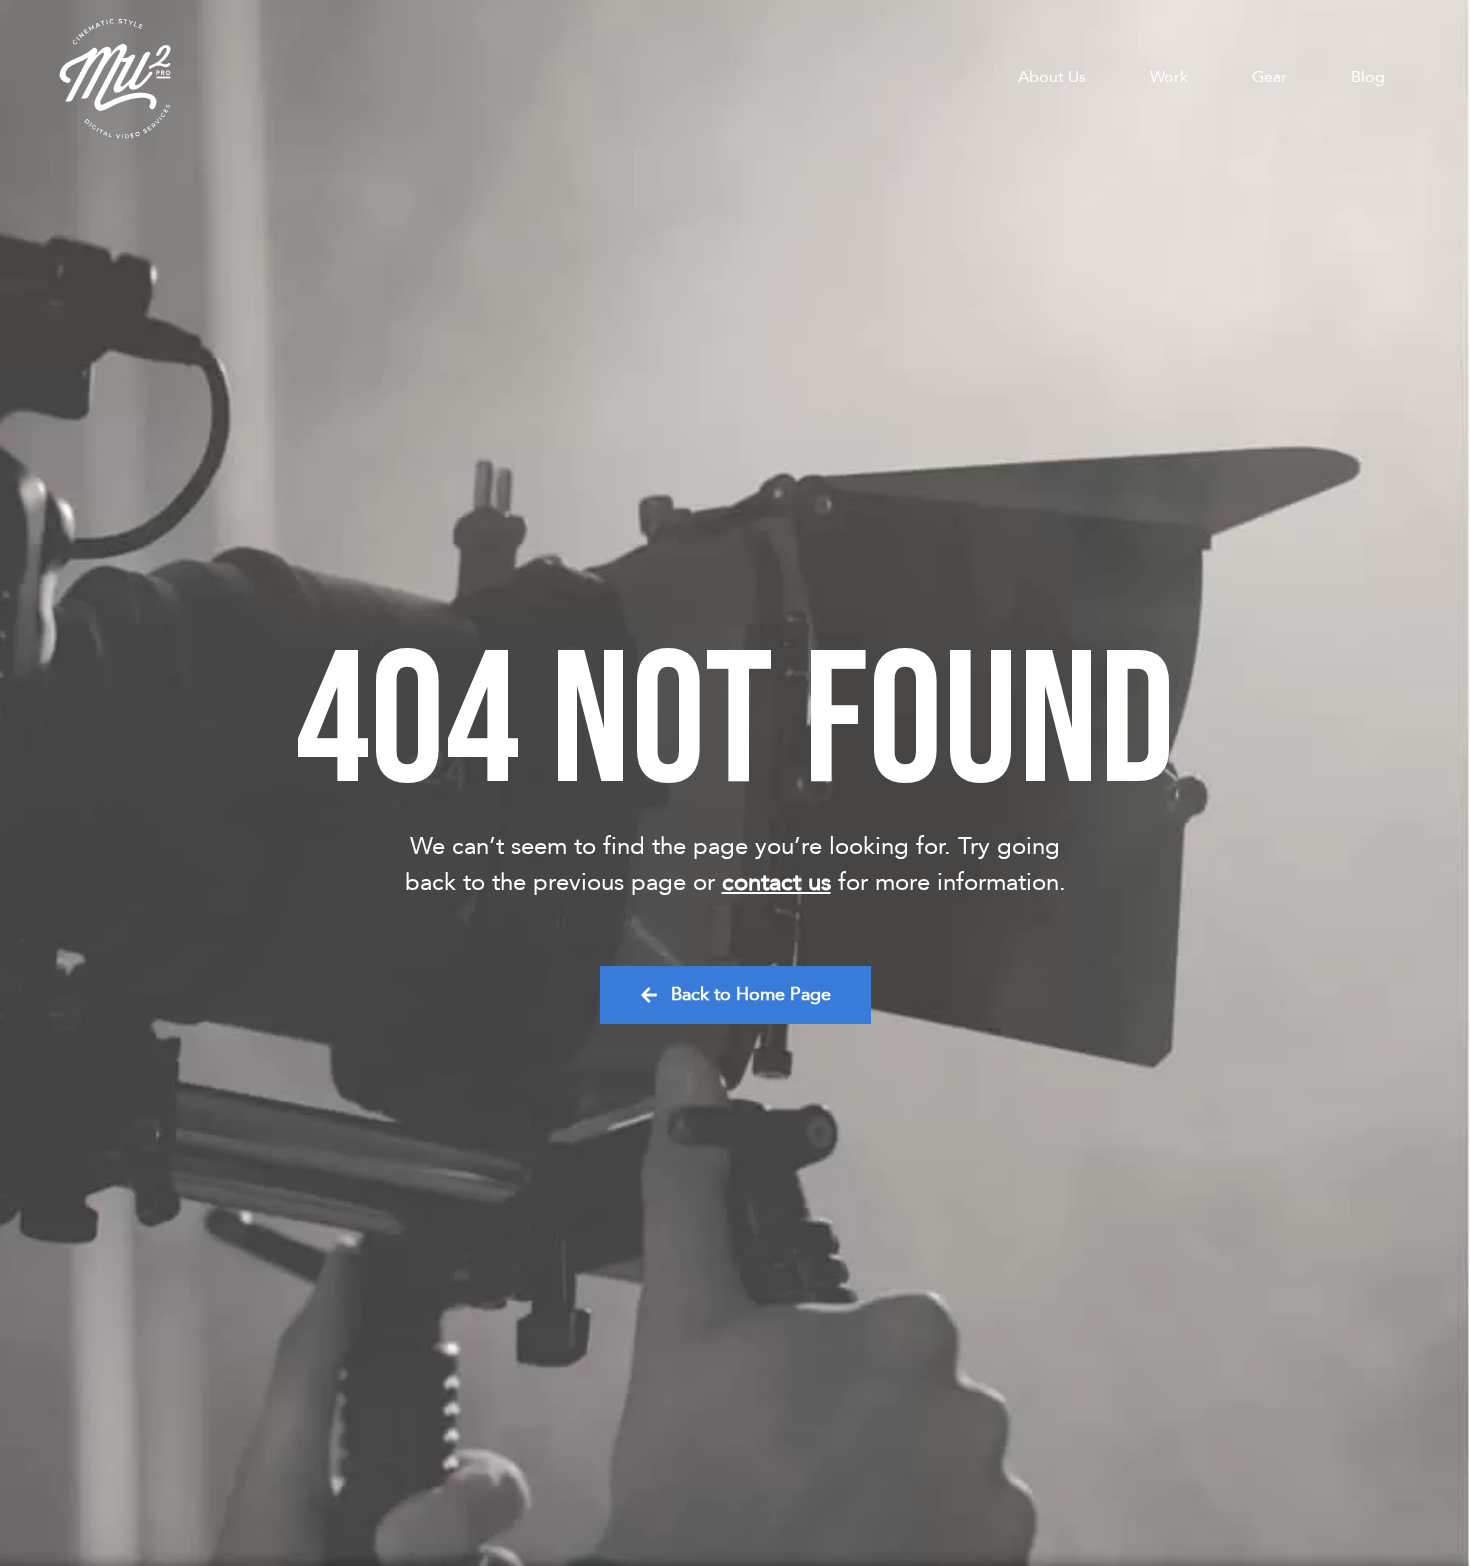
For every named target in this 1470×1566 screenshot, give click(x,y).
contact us (776, 882)
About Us (1052, 77)
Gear (1269, 77)
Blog (1368, 77)
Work (1169, 77)
